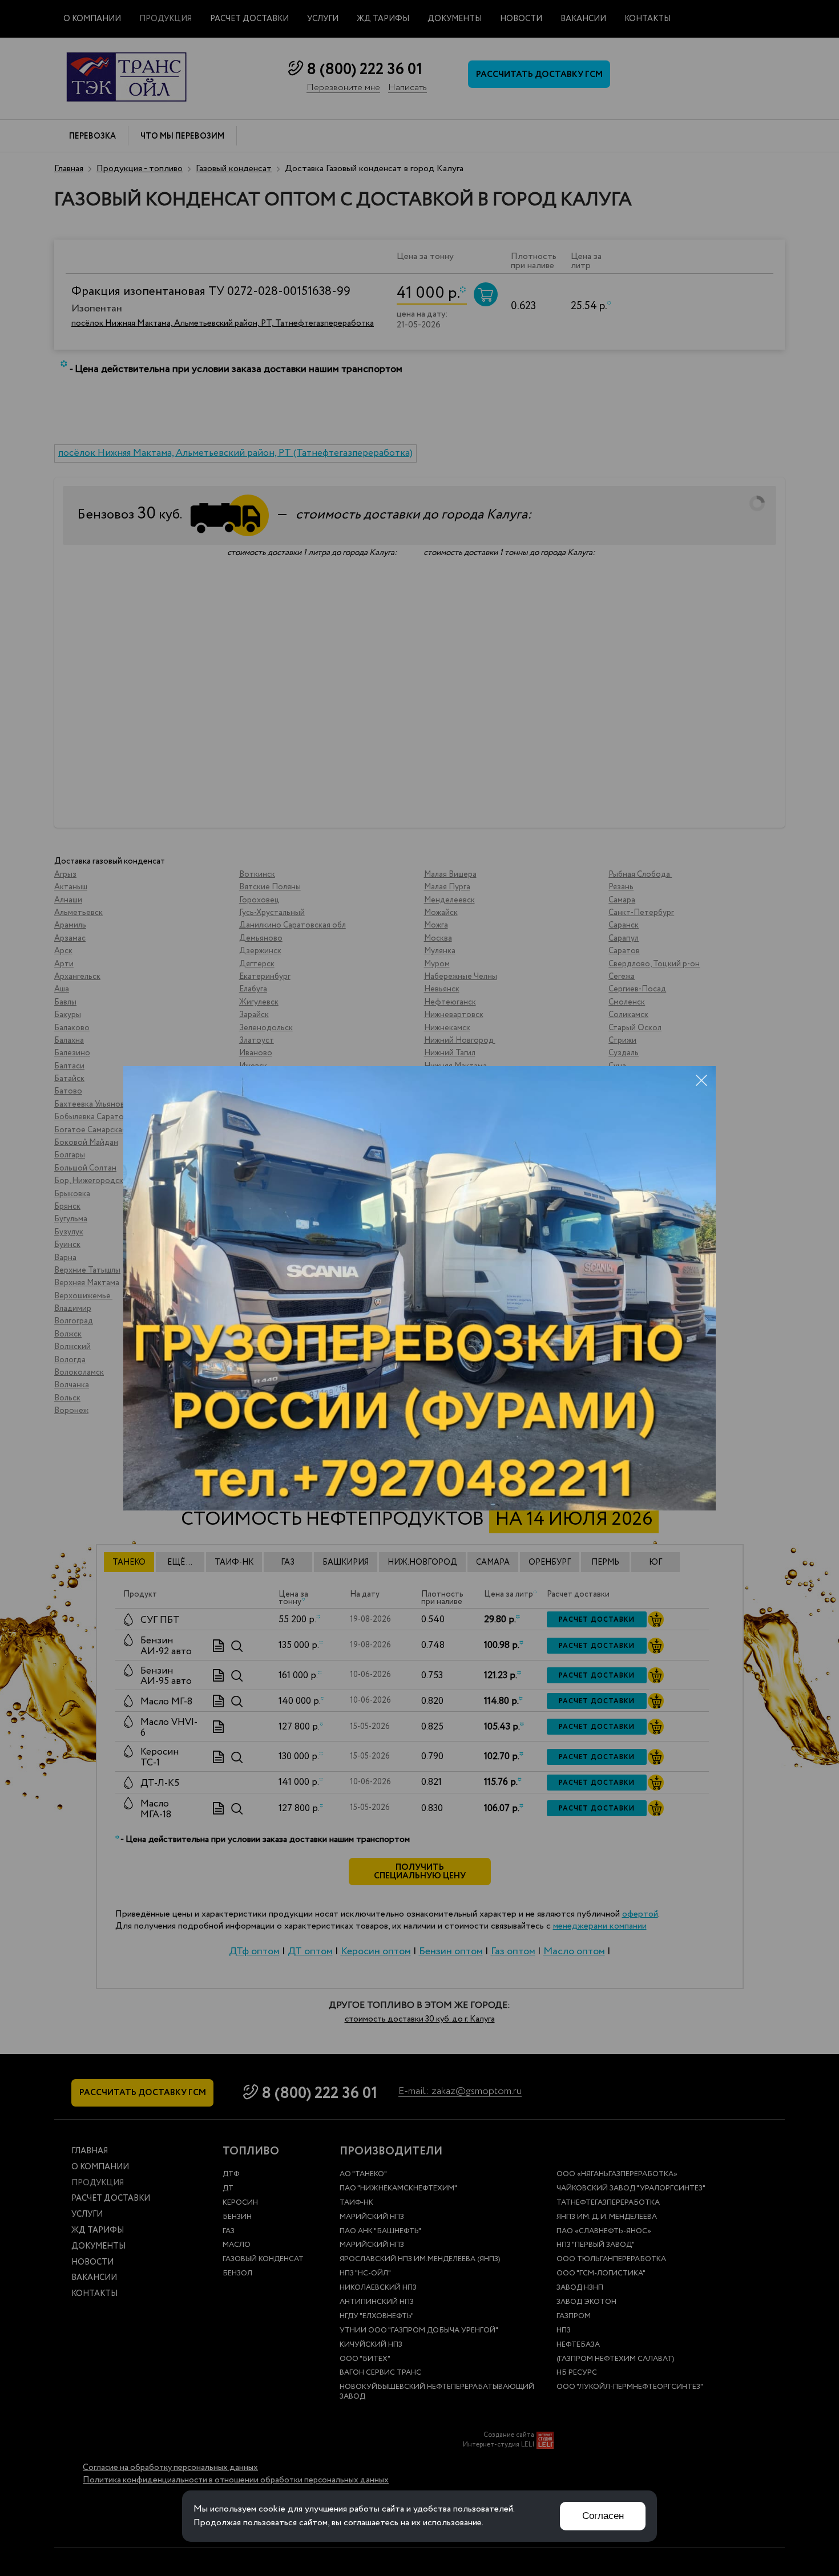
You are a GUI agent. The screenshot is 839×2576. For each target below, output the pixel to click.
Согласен (603, 2516)
